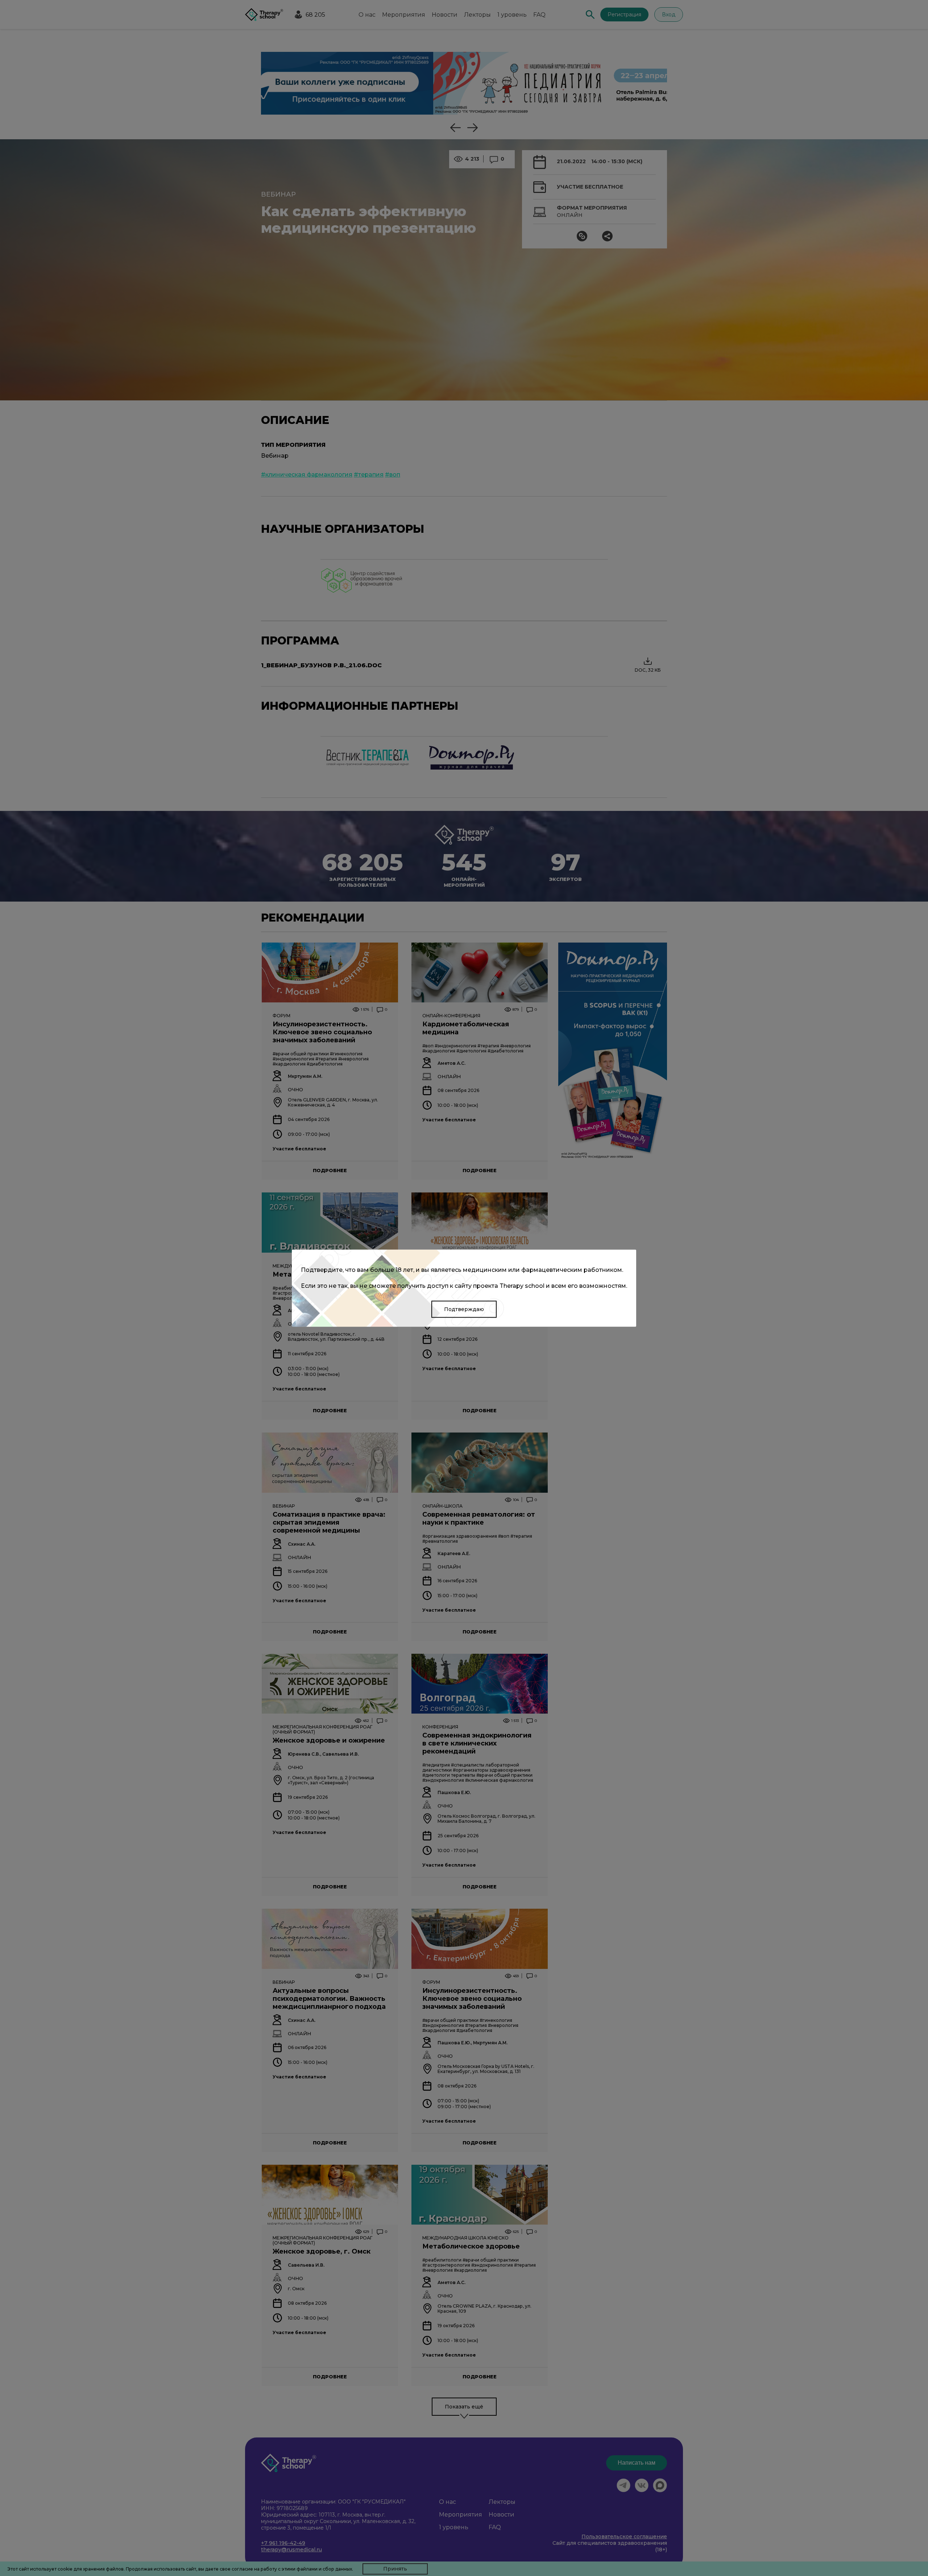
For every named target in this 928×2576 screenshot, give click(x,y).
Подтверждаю (464, 1309)
